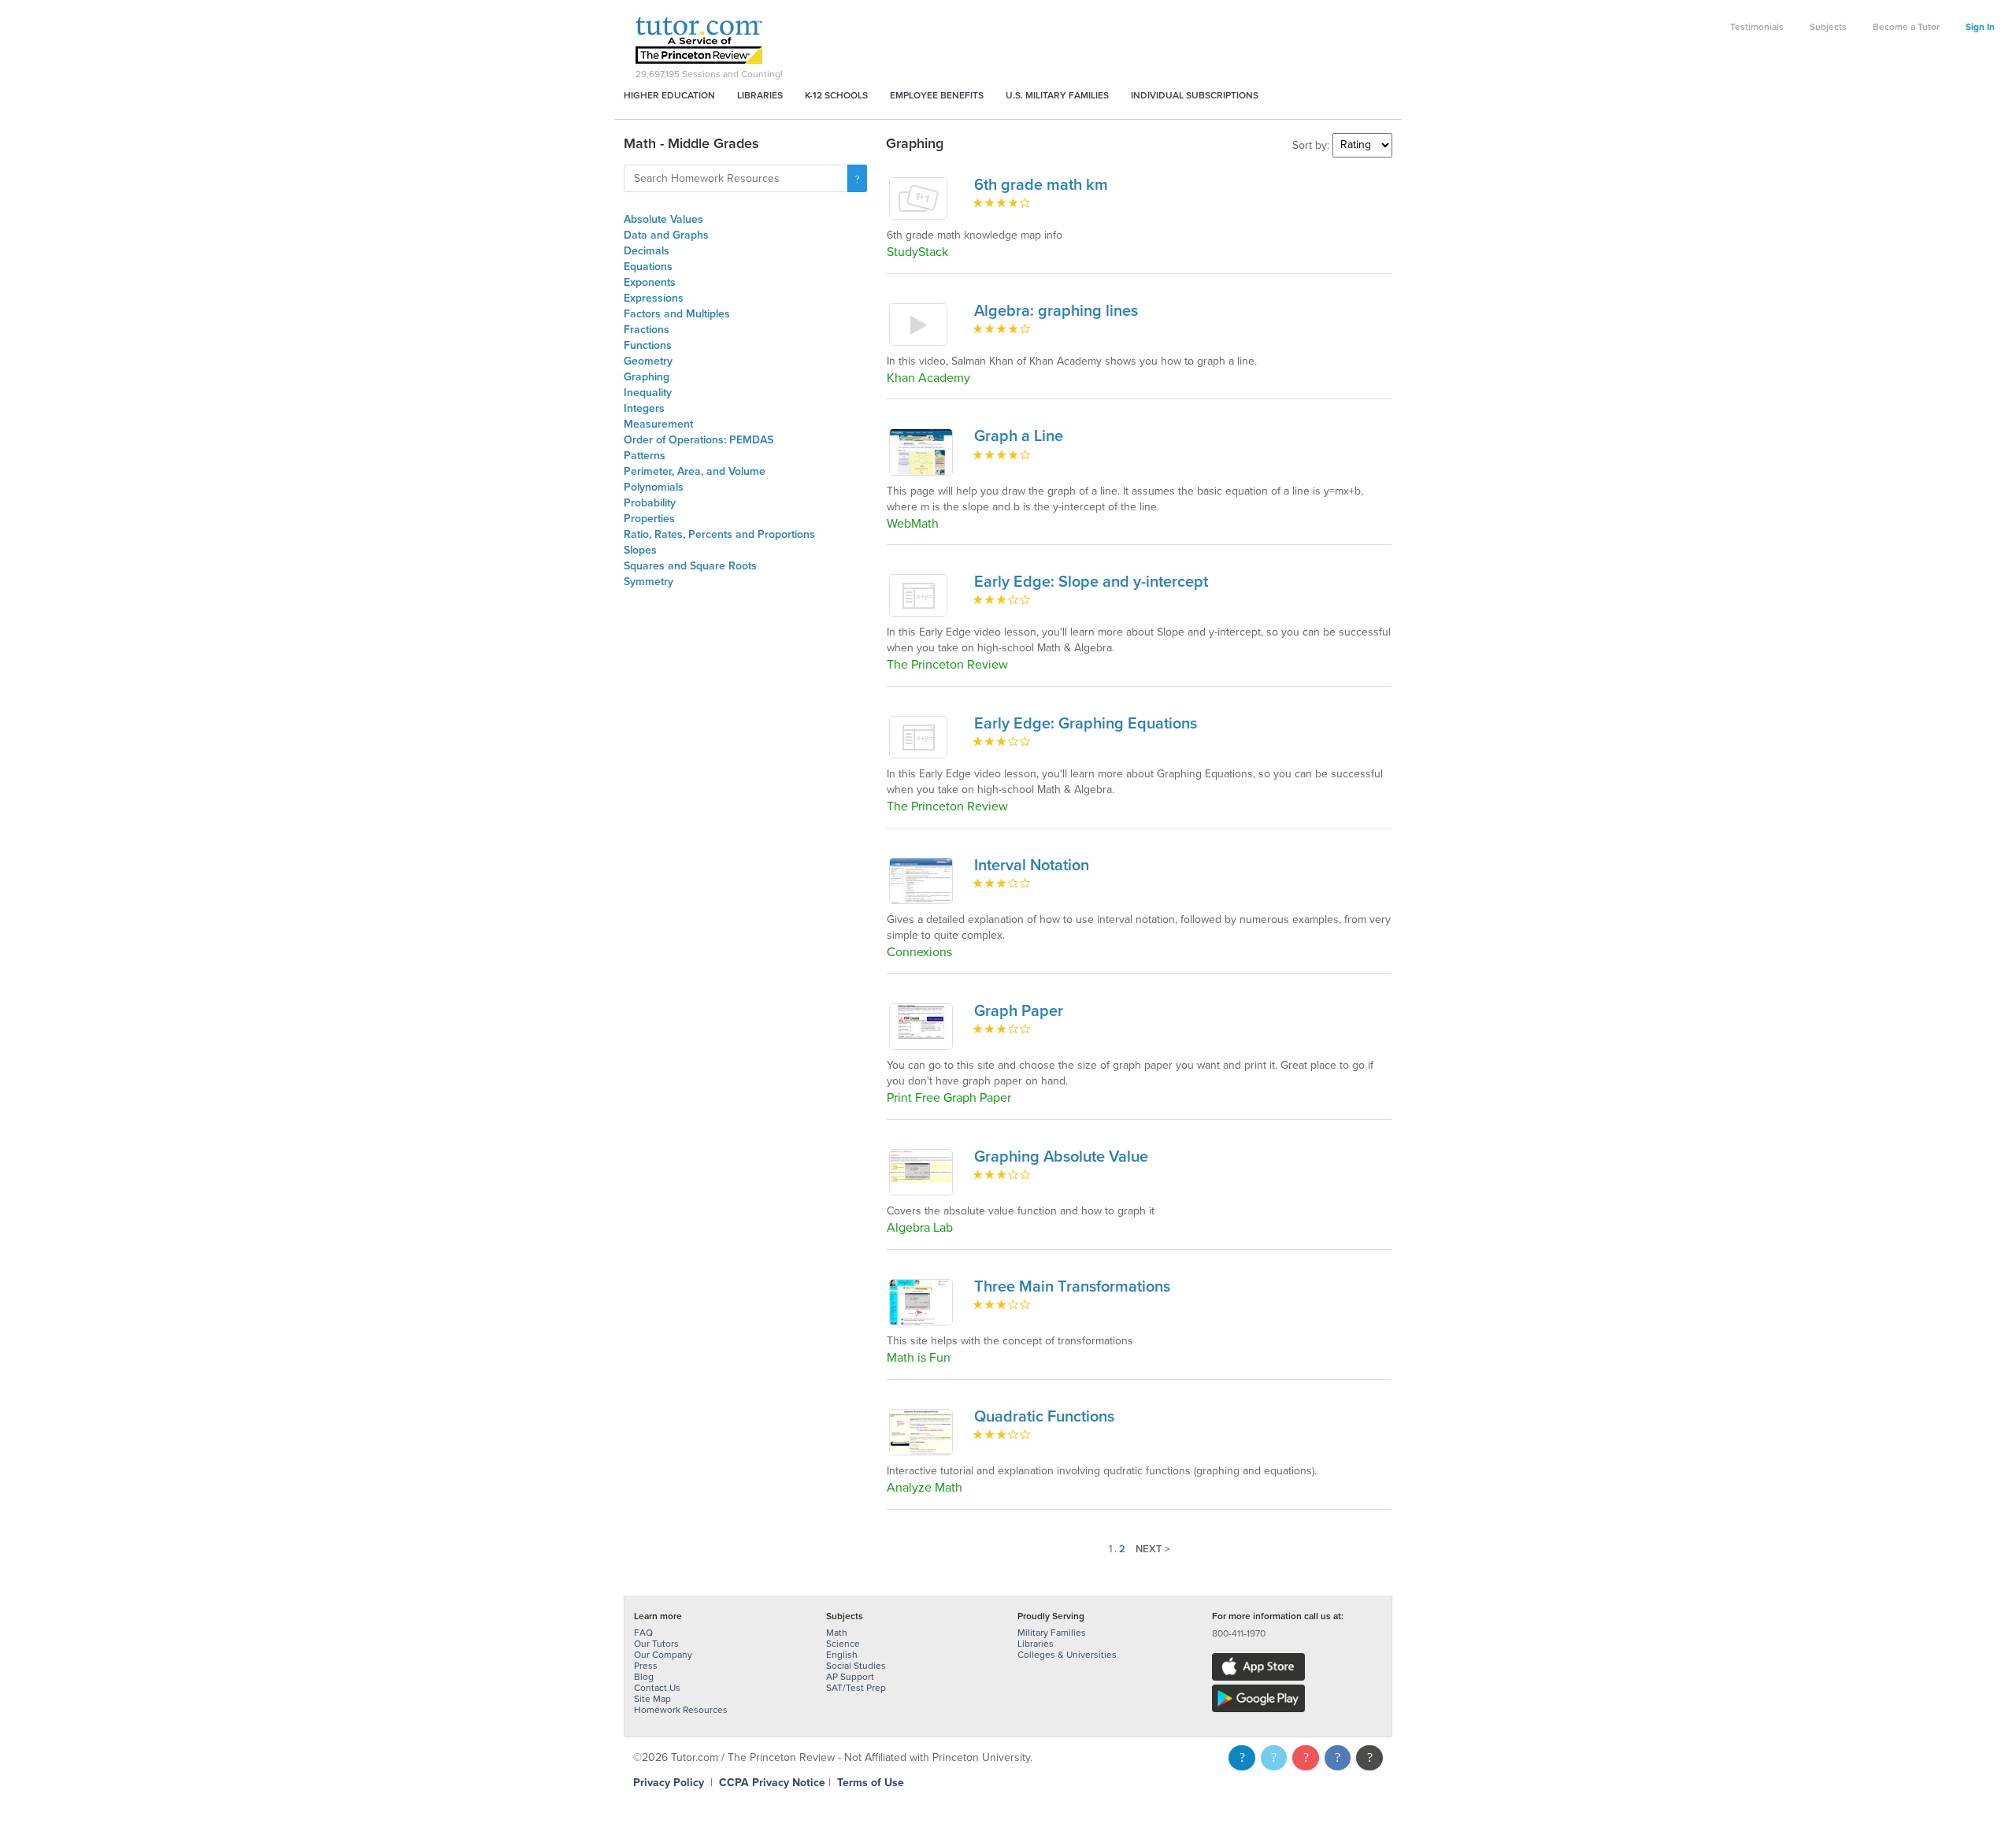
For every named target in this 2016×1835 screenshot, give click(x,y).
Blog (644, 1677)
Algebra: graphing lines (1056, 311)
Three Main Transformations (1072, 1287)
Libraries (760, 95)
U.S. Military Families (1057, 95)
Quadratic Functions (1044, 1417)
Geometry (648, 361)
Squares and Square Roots (690, 566)
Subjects (1828, 27)
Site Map (652, 1699)
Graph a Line (1019, 436)
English (842, 1655)
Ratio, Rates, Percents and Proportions (719, 534)
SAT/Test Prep (856, 1688)
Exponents (650, 282)
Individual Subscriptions (1195, 95)
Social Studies (856, 1666)
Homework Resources (681, 1710)
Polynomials (654, 487)
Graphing (647, 377)
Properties (649, 519)
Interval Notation (1032, 866)
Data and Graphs (666, 235)
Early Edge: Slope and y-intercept (1091, 582)
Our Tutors (656, 1644)
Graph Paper (1019, 1011)
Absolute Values (663, 219)
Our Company (663, 1655)
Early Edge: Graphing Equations (1086, 724)
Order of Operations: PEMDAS (699, 440)
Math (837, 1633)
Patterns (645, 456)
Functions (648, 345)
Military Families (1052, 1633)
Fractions (647, 330)
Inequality (648, 393)
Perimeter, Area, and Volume (695, 471)
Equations (648, 267)
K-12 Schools (836, 95)
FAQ (643, 1633)
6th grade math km (1041, 185)
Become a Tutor (1906, 27)
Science (843, 1644)
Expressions (654, 298)
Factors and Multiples (677, 314)
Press (646, 1666)
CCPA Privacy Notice (772, 1783)
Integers (644, 408)
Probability (650, 503)
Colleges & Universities (1067, 1655)
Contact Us (657, 1688)
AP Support (850, 1677)
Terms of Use (871, 1783)
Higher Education (669, 95)
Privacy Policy (669, 1783)
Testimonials (1757, 27)
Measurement (658, 424)
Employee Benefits (937, 95)
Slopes (640, 550)
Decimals (647, 251)
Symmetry (649, 582)
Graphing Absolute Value (1061, 1157)
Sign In (1980, 27)
